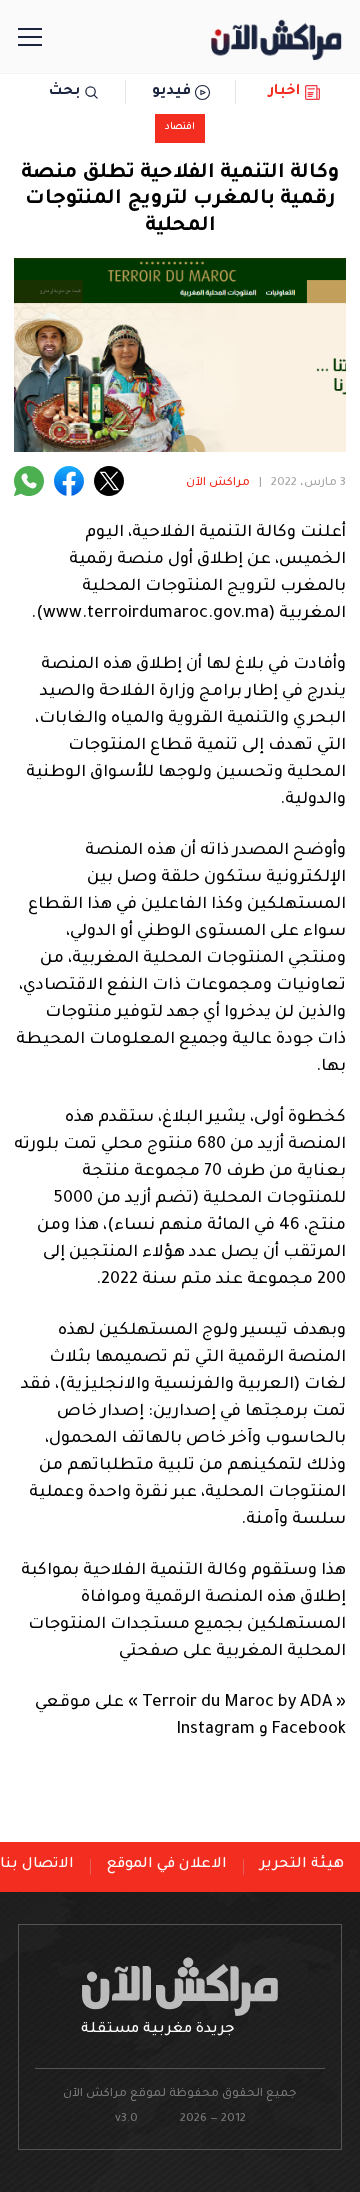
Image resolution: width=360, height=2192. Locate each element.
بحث (64, 92)
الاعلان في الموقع (167, 1865)
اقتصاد (180, 127)
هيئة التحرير (302, 1865)
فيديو (171, 92)
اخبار (284, 92)
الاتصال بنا (37, 1865)
